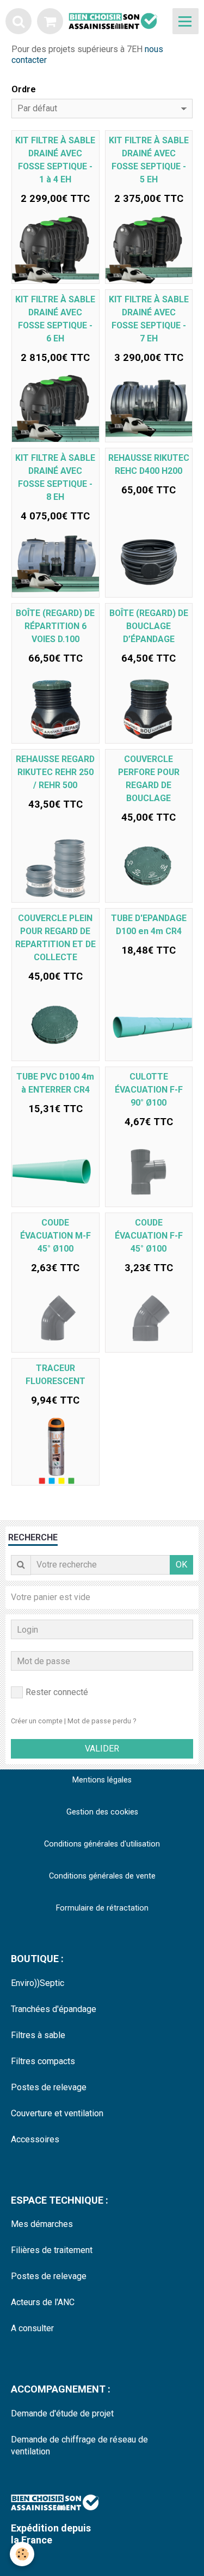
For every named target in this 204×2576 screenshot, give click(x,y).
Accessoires (35, 2139)
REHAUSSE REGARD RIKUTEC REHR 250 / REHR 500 (55, 772)
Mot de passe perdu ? (102, 1721)
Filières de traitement (52, 2250)
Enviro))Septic (38, 1983)
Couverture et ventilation (57, 2113)
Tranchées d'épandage (54, 2009)
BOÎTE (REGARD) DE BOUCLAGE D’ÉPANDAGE (149, 626)
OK (181, 1565)
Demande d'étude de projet (62, 2413)
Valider (102, 1749)
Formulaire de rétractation (102, 1908)
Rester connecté (57, 1692)
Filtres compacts (43, 2061)
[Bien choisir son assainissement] (118, 21)
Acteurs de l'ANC (43, 2302)
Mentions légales (102, 1780)
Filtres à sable (38, 2035)
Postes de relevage (49, 2087)
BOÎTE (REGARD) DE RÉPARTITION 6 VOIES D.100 (55, 626)
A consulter (32, 2328)
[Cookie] (22, 2554)
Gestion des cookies (102, 1812)
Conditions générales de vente (102, 1876)
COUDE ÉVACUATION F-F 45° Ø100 (149, 1236)
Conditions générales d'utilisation (102, 1844)
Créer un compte (37, 1721)
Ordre (24, 89)
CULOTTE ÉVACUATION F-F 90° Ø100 (149, 1090)
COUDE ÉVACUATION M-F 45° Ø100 (55, 1236)
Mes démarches (42, 2224)
